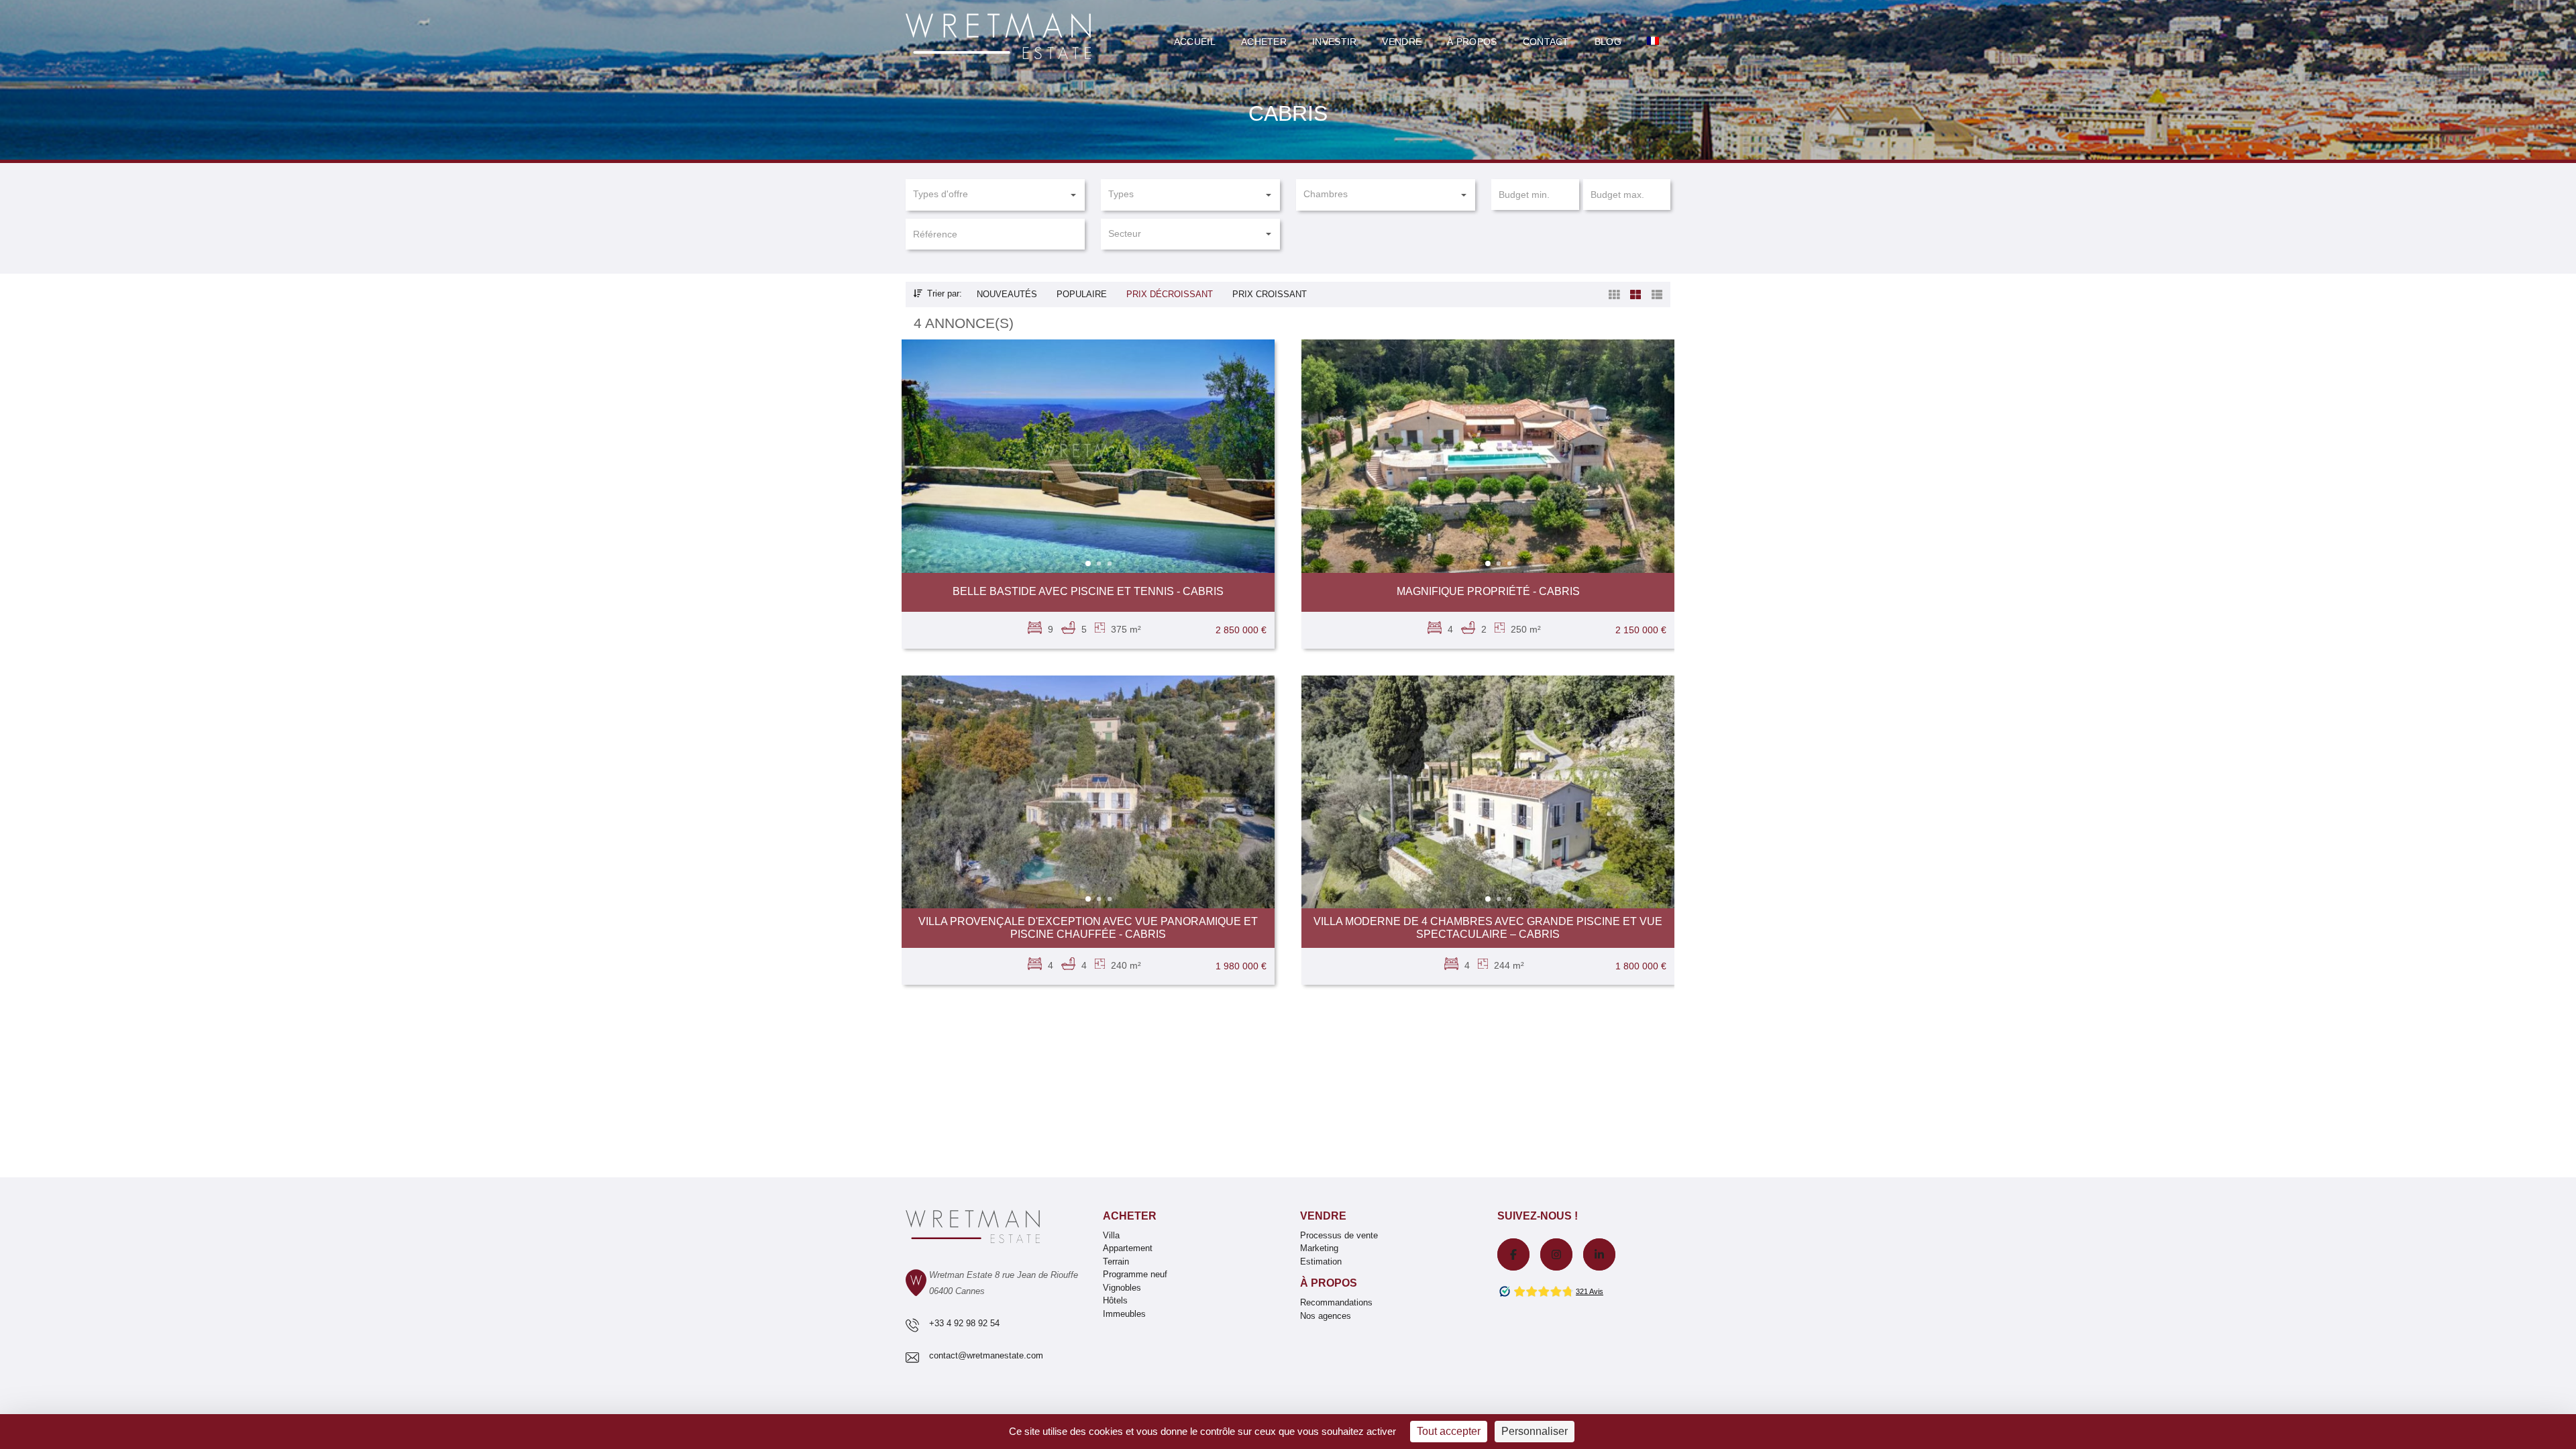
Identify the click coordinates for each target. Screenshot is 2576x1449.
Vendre (1402, 42)
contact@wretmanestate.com (986, 1355)
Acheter (1264, 42)
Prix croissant (1270, 294)
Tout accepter (1449, 1431)
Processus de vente (1339, 1235)
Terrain (1116, 1262)
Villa (1111, 1235)
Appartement (1128, 1248)
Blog (1608, 42)
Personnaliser (1535, 1431)
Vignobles (1122, 1288)
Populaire (1082, 294)
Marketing (1319, 1248)
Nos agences (1326, 1316)
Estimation (1321, 1262)
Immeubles (1124, 1314)
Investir (1334, 42)
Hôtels (1115, 1300)
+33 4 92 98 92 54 (964, 1323)
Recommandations (1336, 1302)
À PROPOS (1472, 42)
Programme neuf (1135, 1274)
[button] (995, 195)
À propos (1329, 1283)
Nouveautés (1007, 294)
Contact (1546, 42)
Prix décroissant (1170, 294)
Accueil (1195, 42)
